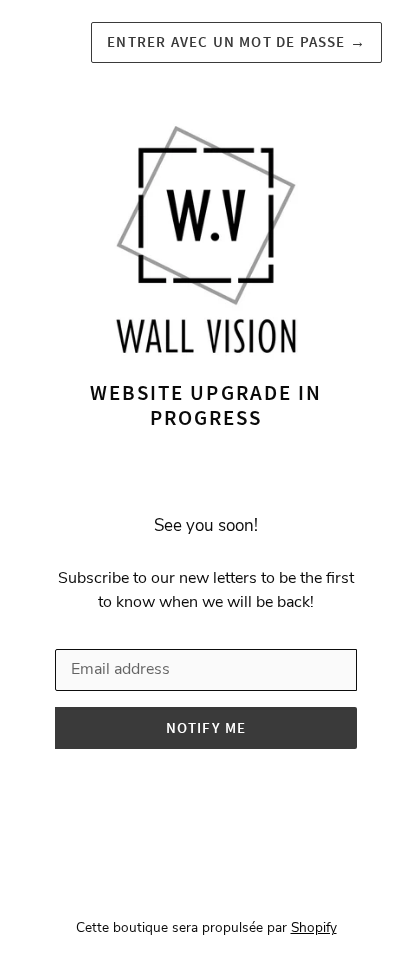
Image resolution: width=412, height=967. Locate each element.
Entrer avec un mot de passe (236, 41)
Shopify (314, 927)
